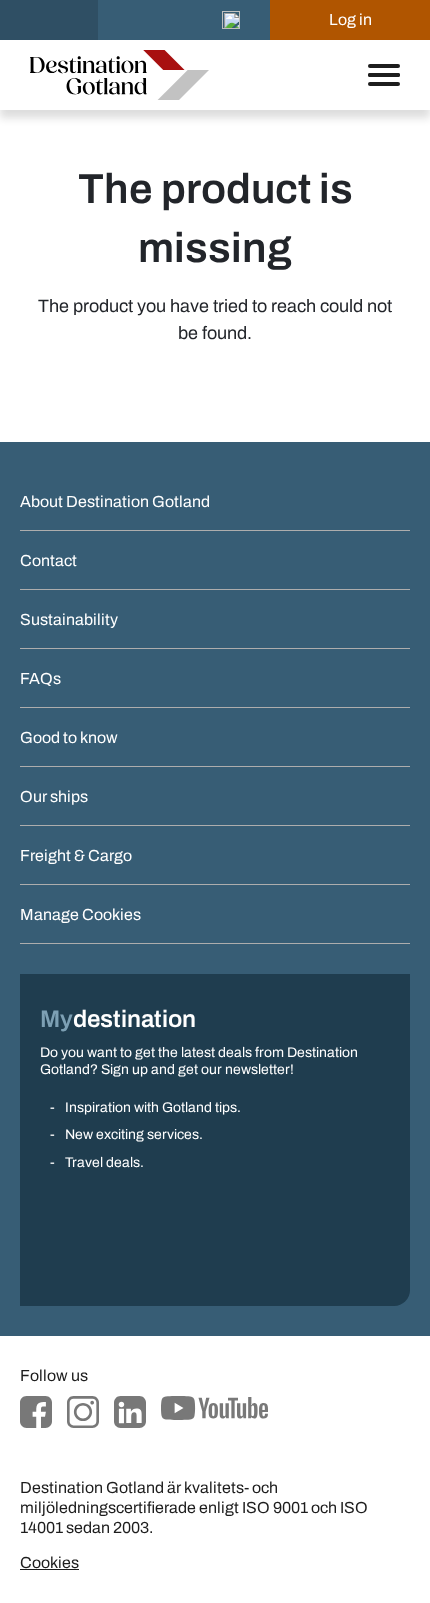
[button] (231, 20)
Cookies (49, 1562)
